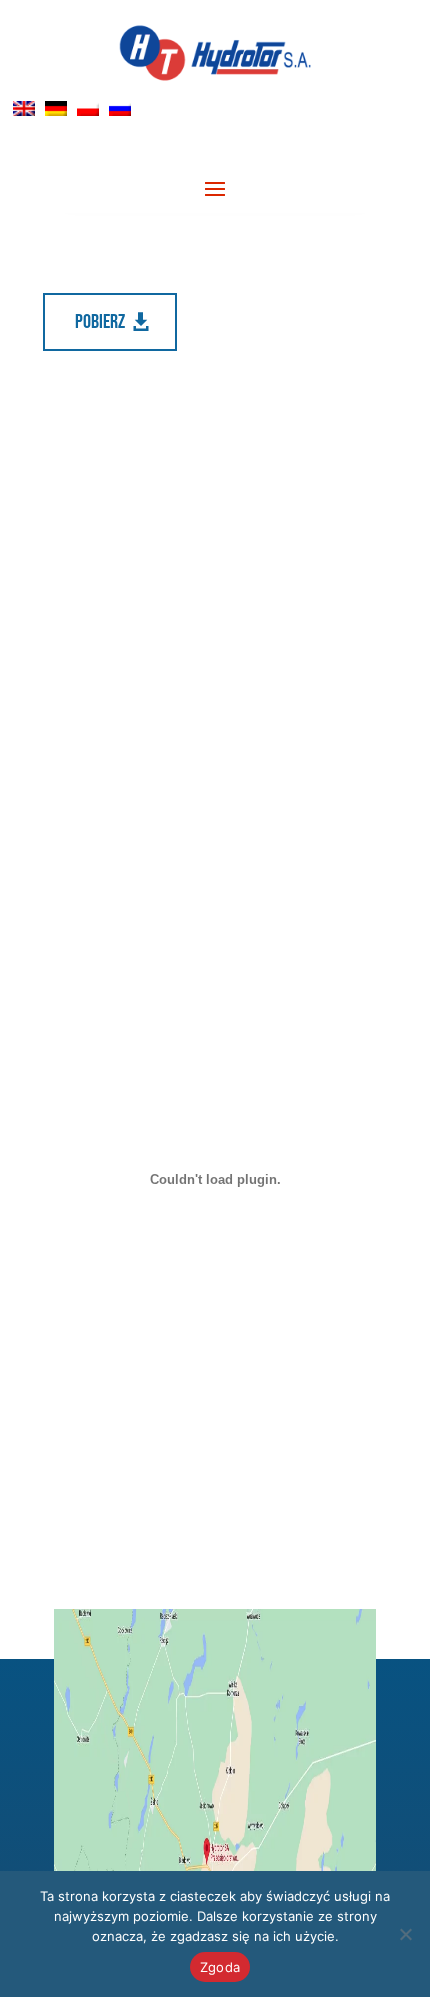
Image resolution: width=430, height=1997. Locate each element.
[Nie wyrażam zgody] (405, 1934)
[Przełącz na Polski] (88, 108)
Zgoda (220, 1967)
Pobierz (100, 322)
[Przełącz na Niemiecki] (56, 108)
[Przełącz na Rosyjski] (120, 108)
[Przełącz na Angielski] (24, 108)
